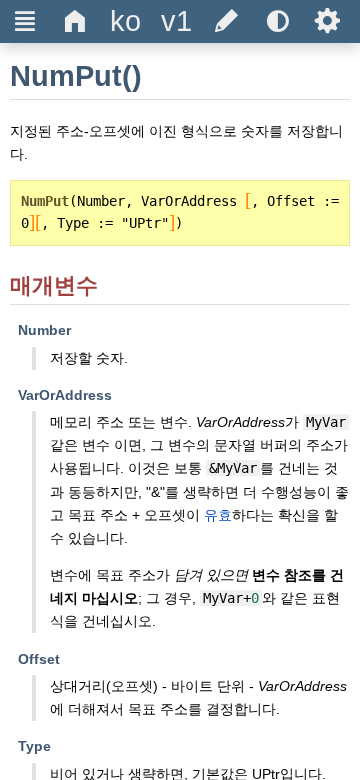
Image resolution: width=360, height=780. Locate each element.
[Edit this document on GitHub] (227, 21)
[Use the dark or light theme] (277, 21)
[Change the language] (126, 21)
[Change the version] (176, 21)
